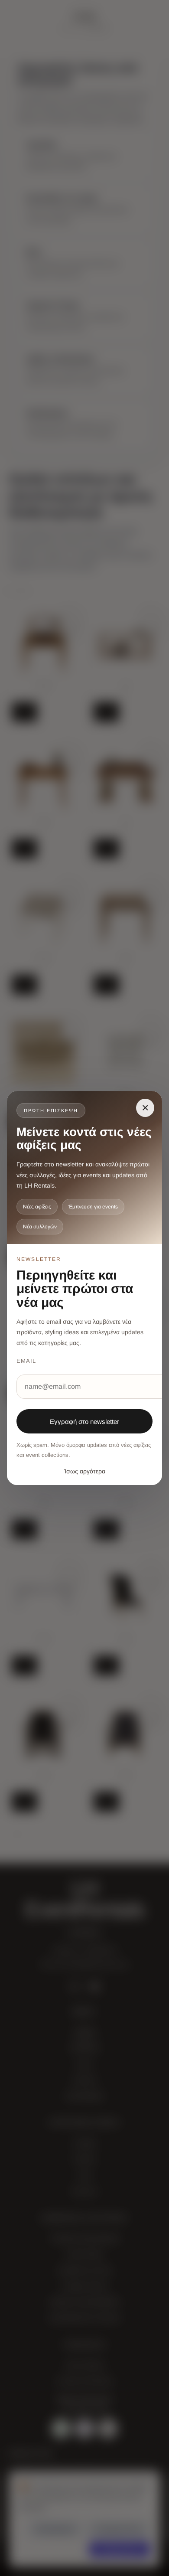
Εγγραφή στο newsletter (84, 1422)
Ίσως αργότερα (85, 1471)
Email (26, 1361)
